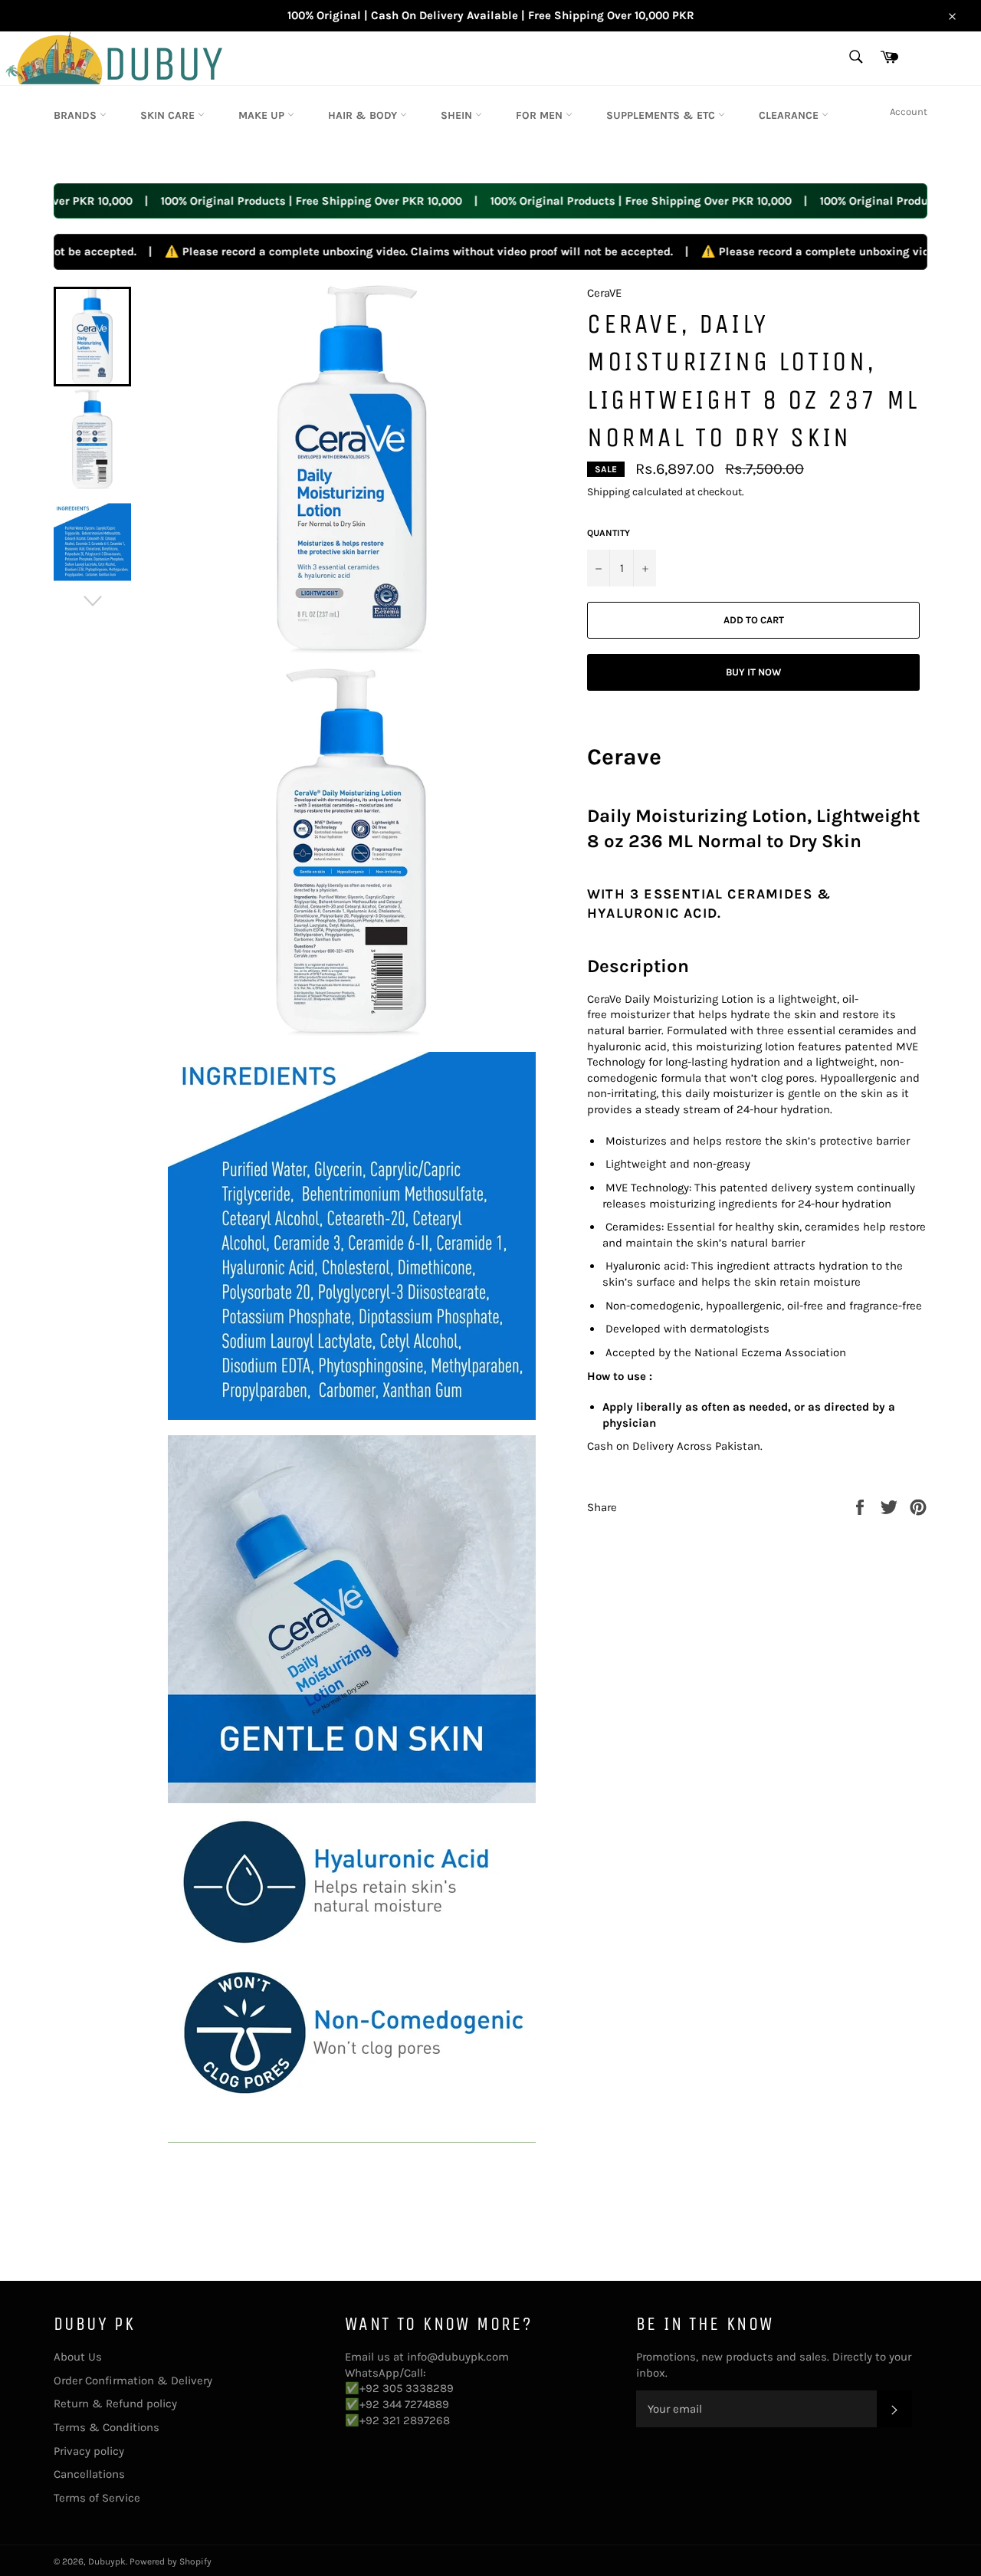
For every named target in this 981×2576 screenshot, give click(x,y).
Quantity (609, 533)
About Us (78, 2357)
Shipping (609, 492)
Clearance (790, 115)
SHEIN (458, 115)
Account (909, 112)
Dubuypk (107, 2561)
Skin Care (169, 115)
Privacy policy (89, 2451)
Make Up (263, 115)
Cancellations (89, 2474)
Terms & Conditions (107, 2427)
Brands (77, 115)
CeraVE (604, 293)
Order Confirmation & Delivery (133, 2380)
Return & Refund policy (115, 2403)
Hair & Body (364, 115)
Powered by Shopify (171, 2561)
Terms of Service (97, 2498)
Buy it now (753, 672)
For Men (541, 115)
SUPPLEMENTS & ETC (662, 115)
